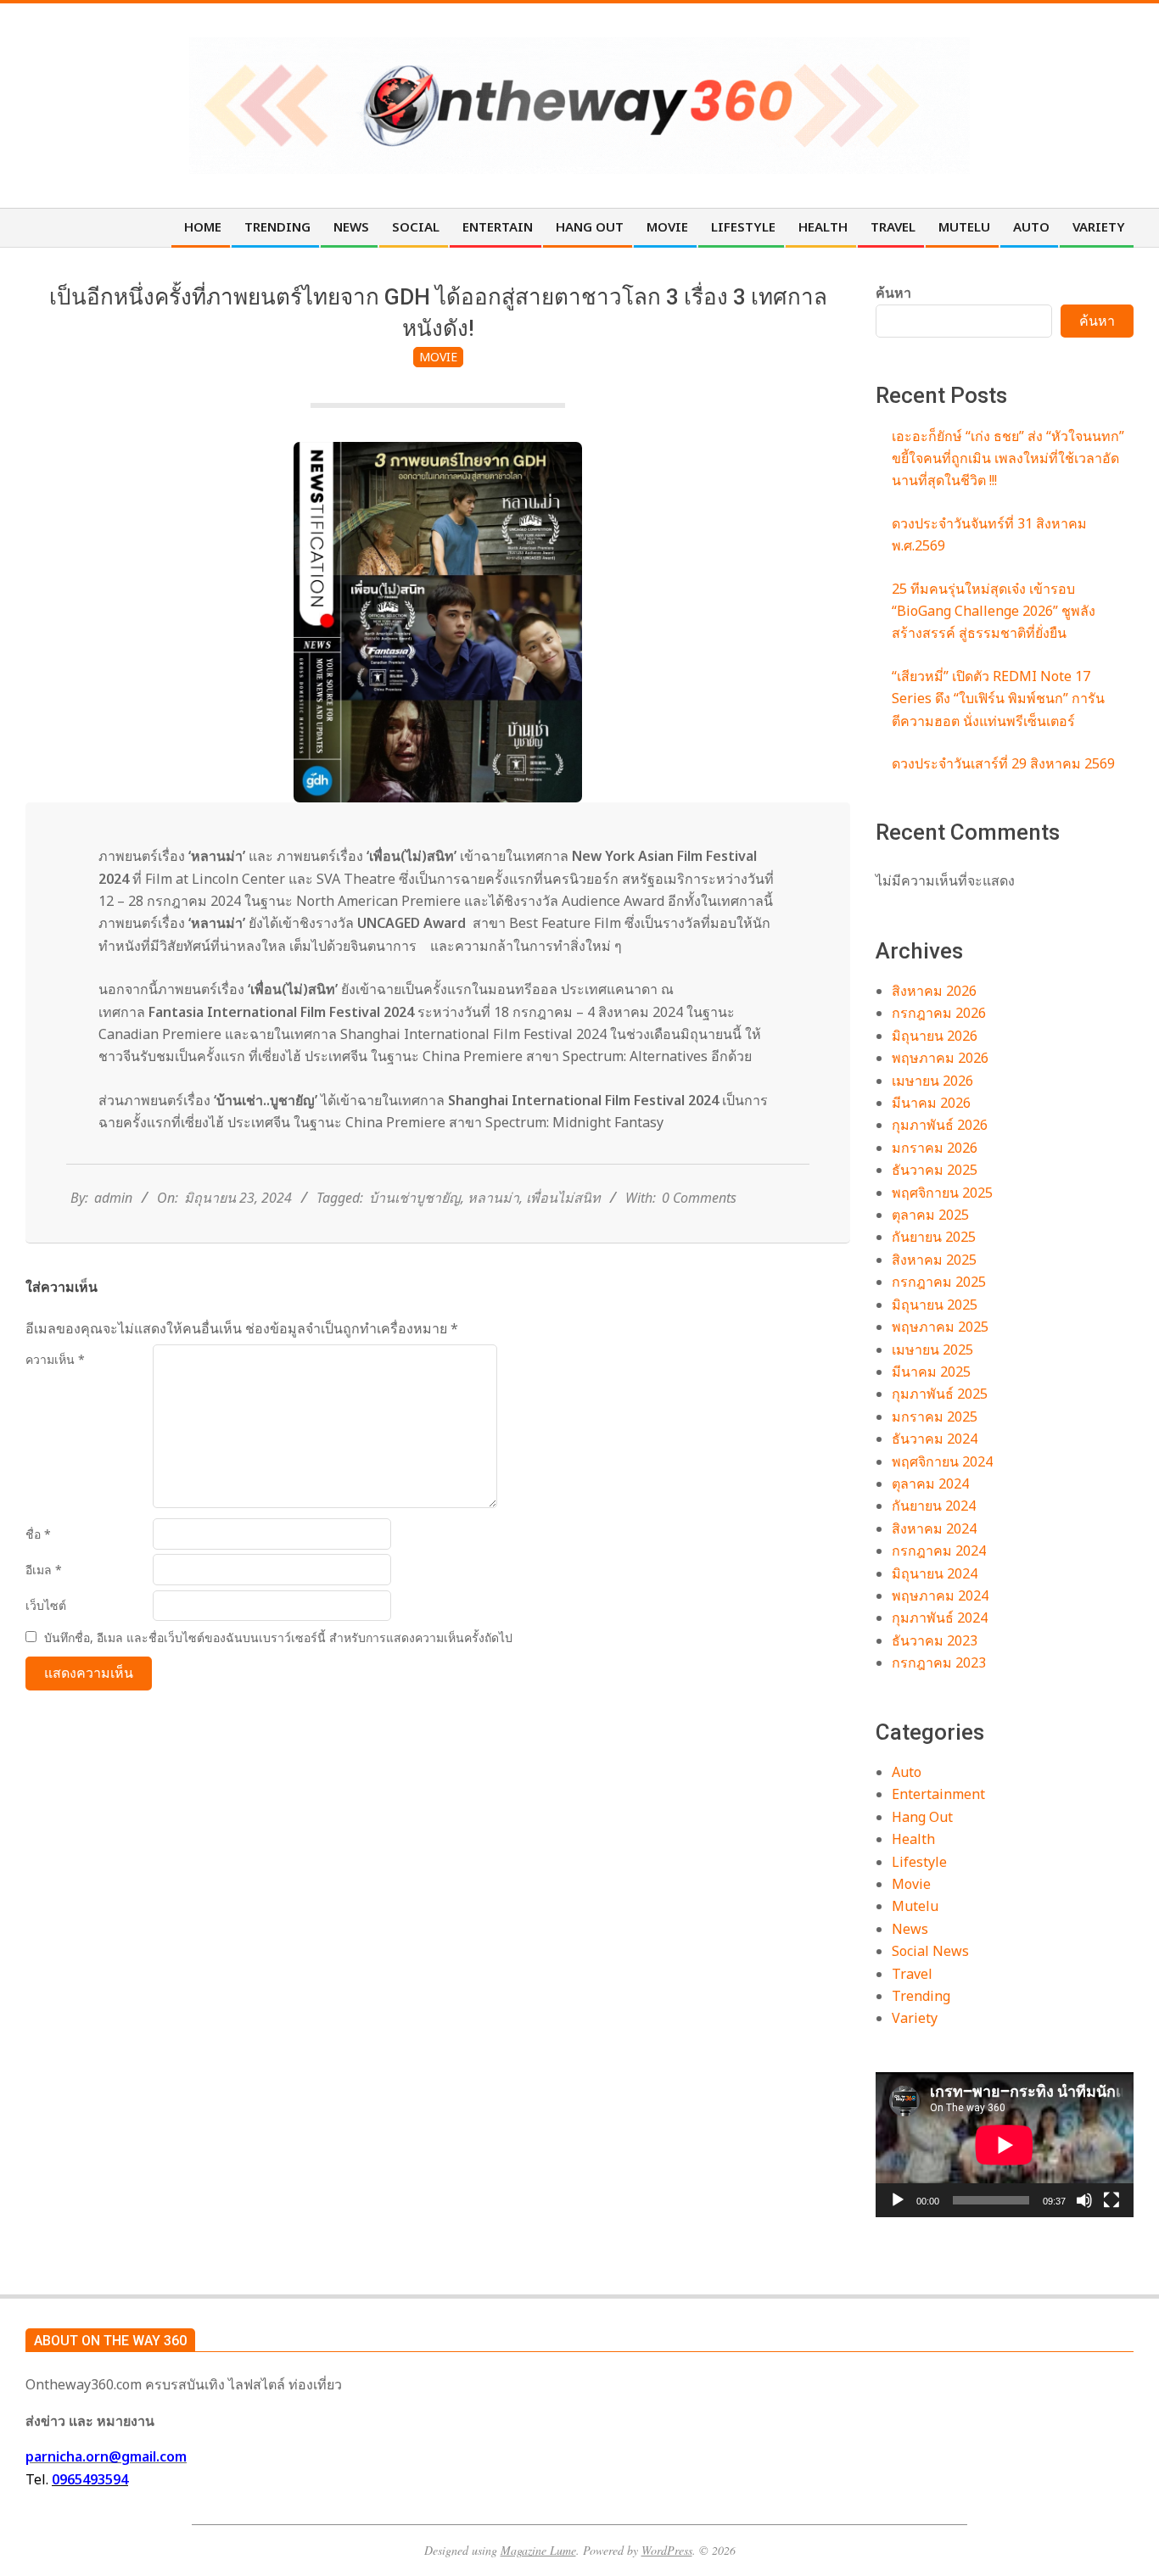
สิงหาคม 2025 (934, 1260)
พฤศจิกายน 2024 (942, 1461)
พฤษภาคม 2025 (940, 1327)
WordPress (667, 2550)
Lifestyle (919, 1862)
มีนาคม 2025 (931, 1372)
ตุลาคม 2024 (930, 1484)
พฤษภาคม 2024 (940, 1595)
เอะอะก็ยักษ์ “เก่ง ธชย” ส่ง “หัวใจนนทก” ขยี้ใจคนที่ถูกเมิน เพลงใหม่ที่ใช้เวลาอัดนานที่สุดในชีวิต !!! (1008, 458)
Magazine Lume (538, 2550)
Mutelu (915, 1906)
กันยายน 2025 (934, 1237)
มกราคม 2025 (935, 1417)
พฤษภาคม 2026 (940, 1058)
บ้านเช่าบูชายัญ (415, 1198)
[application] (1005, 2145)
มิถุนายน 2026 (935, 1036)
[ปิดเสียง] (1084, 2200)
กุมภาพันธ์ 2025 (940, 1394)
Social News (930, 1951)
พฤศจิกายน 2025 (942, 1193)
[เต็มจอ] (1111, 2200)
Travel (912, 1974)
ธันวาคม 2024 (935, 1439)
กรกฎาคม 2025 (939, 1282)
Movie (438, 357)
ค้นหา (893, 293)
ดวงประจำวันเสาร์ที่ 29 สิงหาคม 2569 (1003, 763)
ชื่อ (38, 1534)
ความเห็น (55, 1359)
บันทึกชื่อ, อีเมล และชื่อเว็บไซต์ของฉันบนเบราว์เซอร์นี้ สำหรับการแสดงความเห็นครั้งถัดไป (278, 1637)
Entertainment (938, 1794)
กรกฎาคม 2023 (939, 1662)
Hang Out (922, 1817)
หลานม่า (493, 1198)
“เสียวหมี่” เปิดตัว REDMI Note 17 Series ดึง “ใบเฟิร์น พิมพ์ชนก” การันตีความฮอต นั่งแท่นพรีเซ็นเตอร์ (998, 698)
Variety (915, 2018)
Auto (907, 1772)
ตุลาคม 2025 (930, 1215)
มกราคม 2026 (935, 1148)
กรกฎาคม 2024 (939, 1551)
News (910, 1929)
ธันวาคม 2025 (935, 1170)
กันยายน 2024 (934, 1506)
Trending (921, 1996)
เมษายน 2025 (932, 1349)
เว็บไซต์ (46, 1605)
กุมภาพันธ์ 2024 (940, 1618)
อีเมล (44, 1570)
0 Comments (699, 1198)
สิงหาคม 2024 (934, 1528)
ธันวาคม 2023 (935, 1640)
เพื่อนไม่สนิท (563, 1198)
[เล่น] (898, 2200)
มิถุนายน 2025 (935, 1305)
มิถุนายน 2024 (935, 1573)
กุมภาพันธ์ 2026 (940, 1125)
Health (913, 1839)
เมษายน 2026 (932, 1081)
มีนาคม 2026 (931, 1103)
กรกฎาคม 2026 (939, 1013)
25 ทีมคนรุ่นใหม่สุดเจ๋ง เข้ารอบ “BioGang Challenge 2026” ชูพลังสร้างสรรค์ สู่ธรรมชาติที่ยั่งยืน (994, 611)
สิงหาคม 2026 (934, 991)
